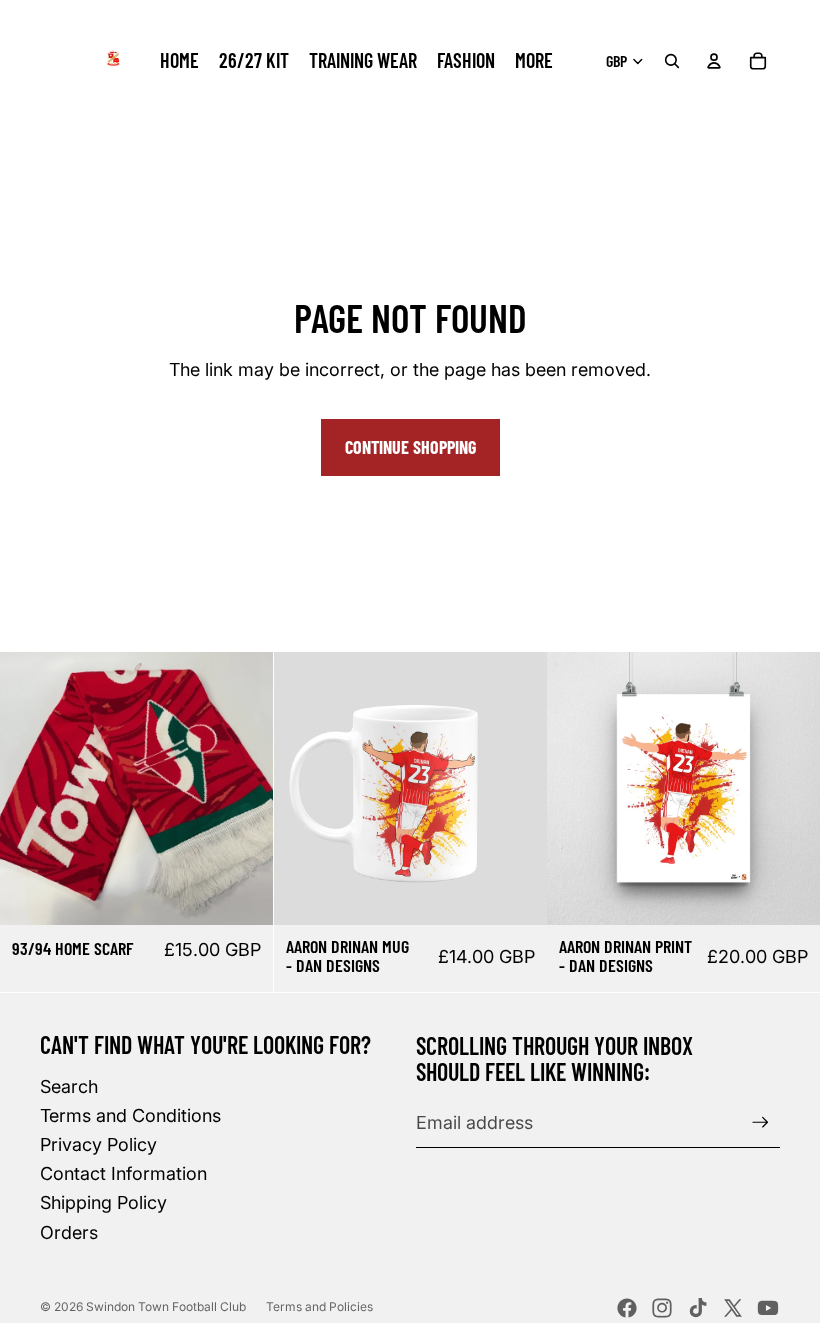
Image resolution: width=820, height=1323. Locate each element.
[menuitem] (534, 61)
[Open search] (672, 61)
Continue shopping (410, 447)
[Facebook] (627, 1308)
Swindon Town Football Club (166, 1306)
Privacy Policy (98, 1144)
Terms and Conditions (130, 1115)
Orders (69, 1232)
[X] (733, 1308)
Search (69, 1086)
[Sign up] (760, 1122)
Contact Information (123, 1173)
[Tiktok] (698, 1308)
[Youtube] (768, 1308)
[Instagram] (662, 1308)
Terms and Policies (319, 1306)
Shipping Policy (103, 1202)
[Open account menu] (714, 61)
